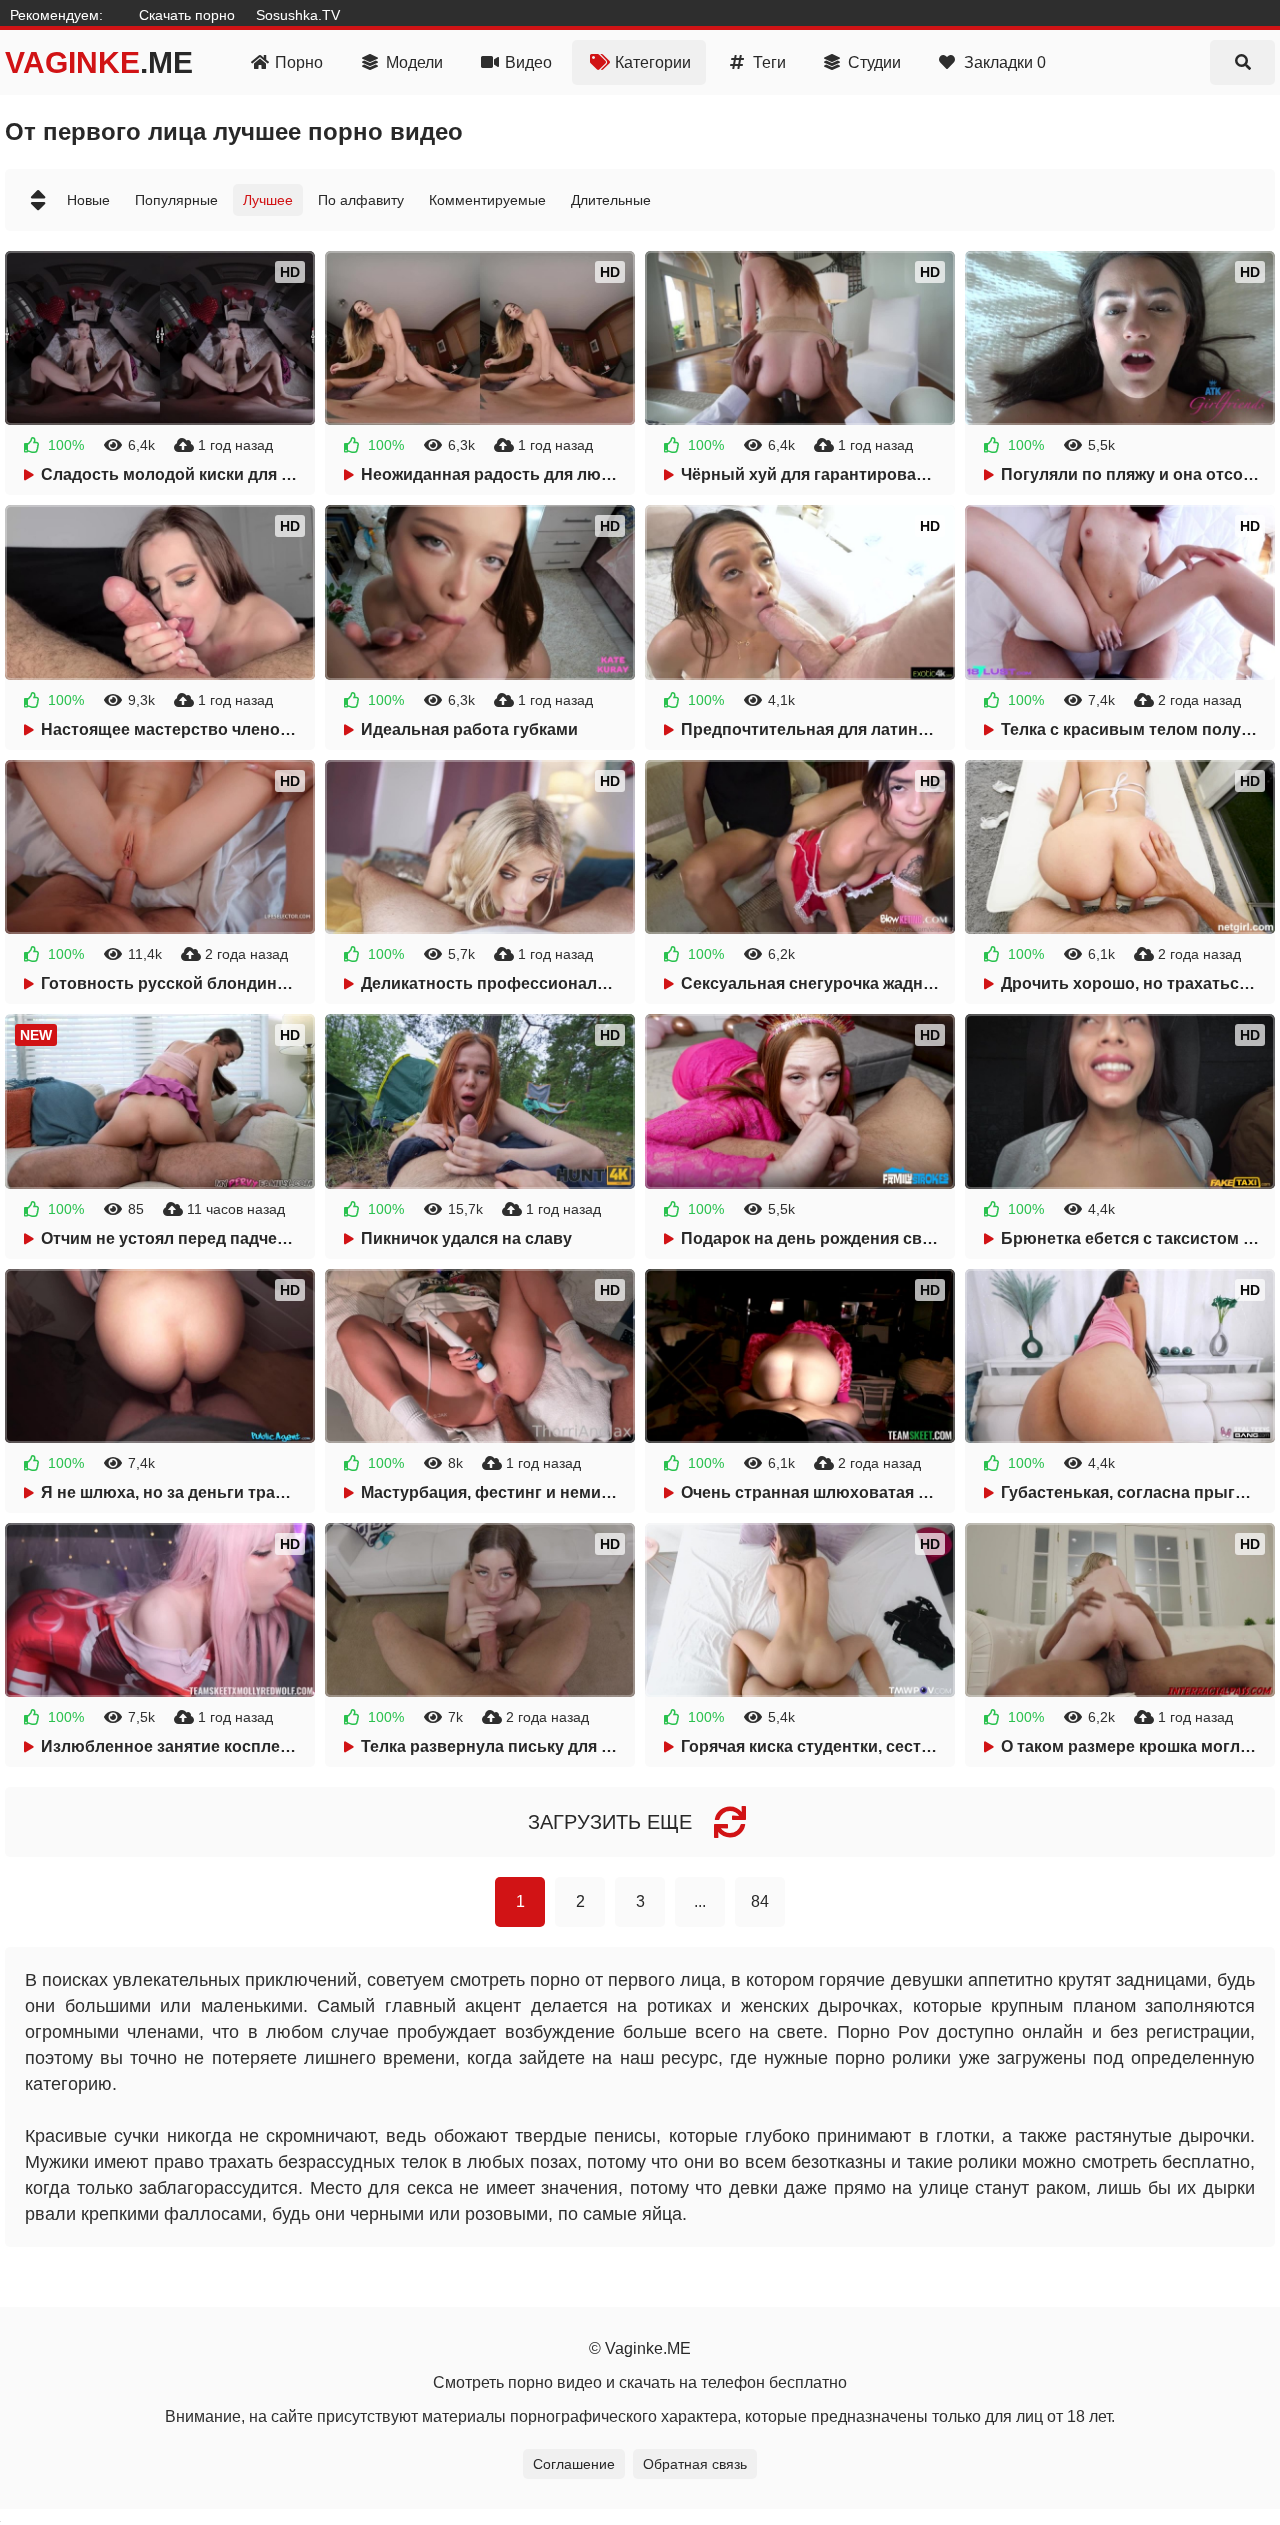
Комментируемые (487, 200)
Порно (299, 62)
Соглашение (574, 2464)
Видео (528, 62)
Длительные (611, 200)
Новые (88, 200)
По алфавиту (361, 200)
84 (760, 1901)
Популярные (176, 200)
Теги (769, 62)
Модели (414, 62)
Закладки (1005, 62)
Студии (874, 62)
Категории (653, 62)
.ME (99, 62)
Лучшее (268, 200)
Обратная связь (695, 2464)
